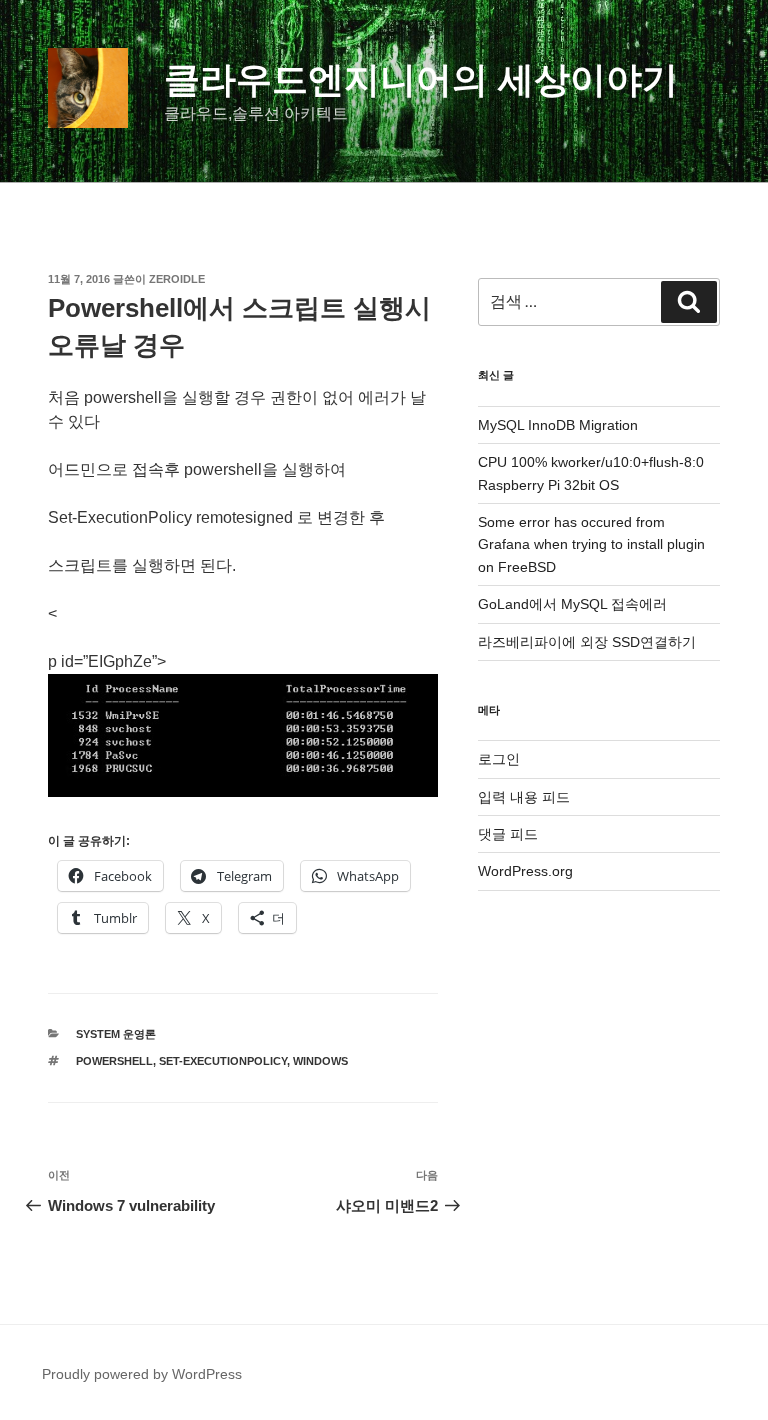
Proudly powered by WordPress (142, 1374)
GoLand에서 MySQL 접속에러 (572, 604)
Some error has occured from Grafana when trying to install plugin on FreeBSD (591, 544)
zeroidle (177, 279)
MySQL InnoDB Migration (558, 425)
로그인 (499, 759)
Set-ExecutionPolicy (223, 1061)
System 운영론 (116, 1034)
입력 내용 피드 (524, 797)
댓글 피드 (508, 834)
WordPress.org (525, 871)
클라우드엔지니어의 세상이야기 (421, 79)
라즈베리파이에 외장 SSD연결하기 (587, 642)
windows (320, 1061)
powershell (114, 1061)
